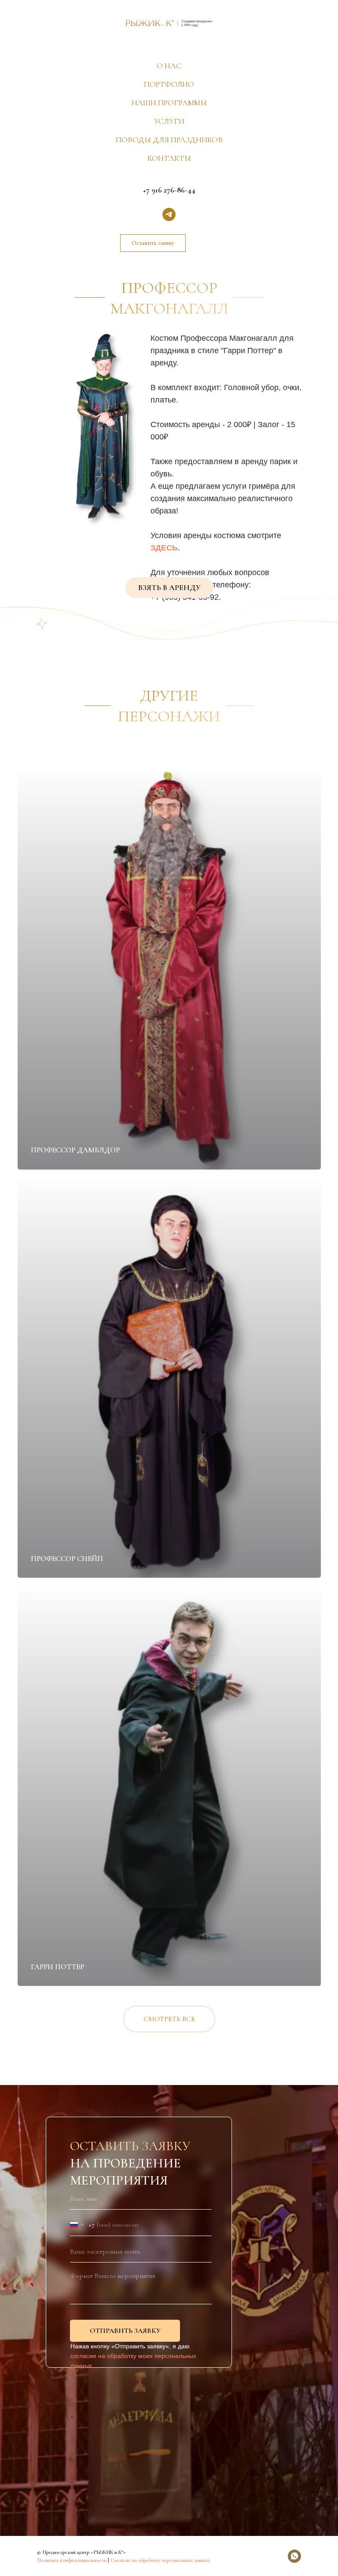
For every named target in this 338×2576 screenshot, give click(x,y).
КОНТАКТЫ (169, 158)
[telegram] (169, 214)
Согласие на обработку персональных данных (160, 2560)
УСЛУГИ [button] (169, 121)
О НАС (169, 66)
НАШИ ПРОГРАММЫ (169, 103)
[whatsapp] (294, 2556)
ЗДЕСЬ (164, 548)
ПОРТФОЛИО (169, 84)
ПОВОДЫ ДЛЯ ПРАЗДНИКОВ (169, 140)
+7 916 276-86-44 (169, 190)
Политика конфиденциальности (72, 2560)
